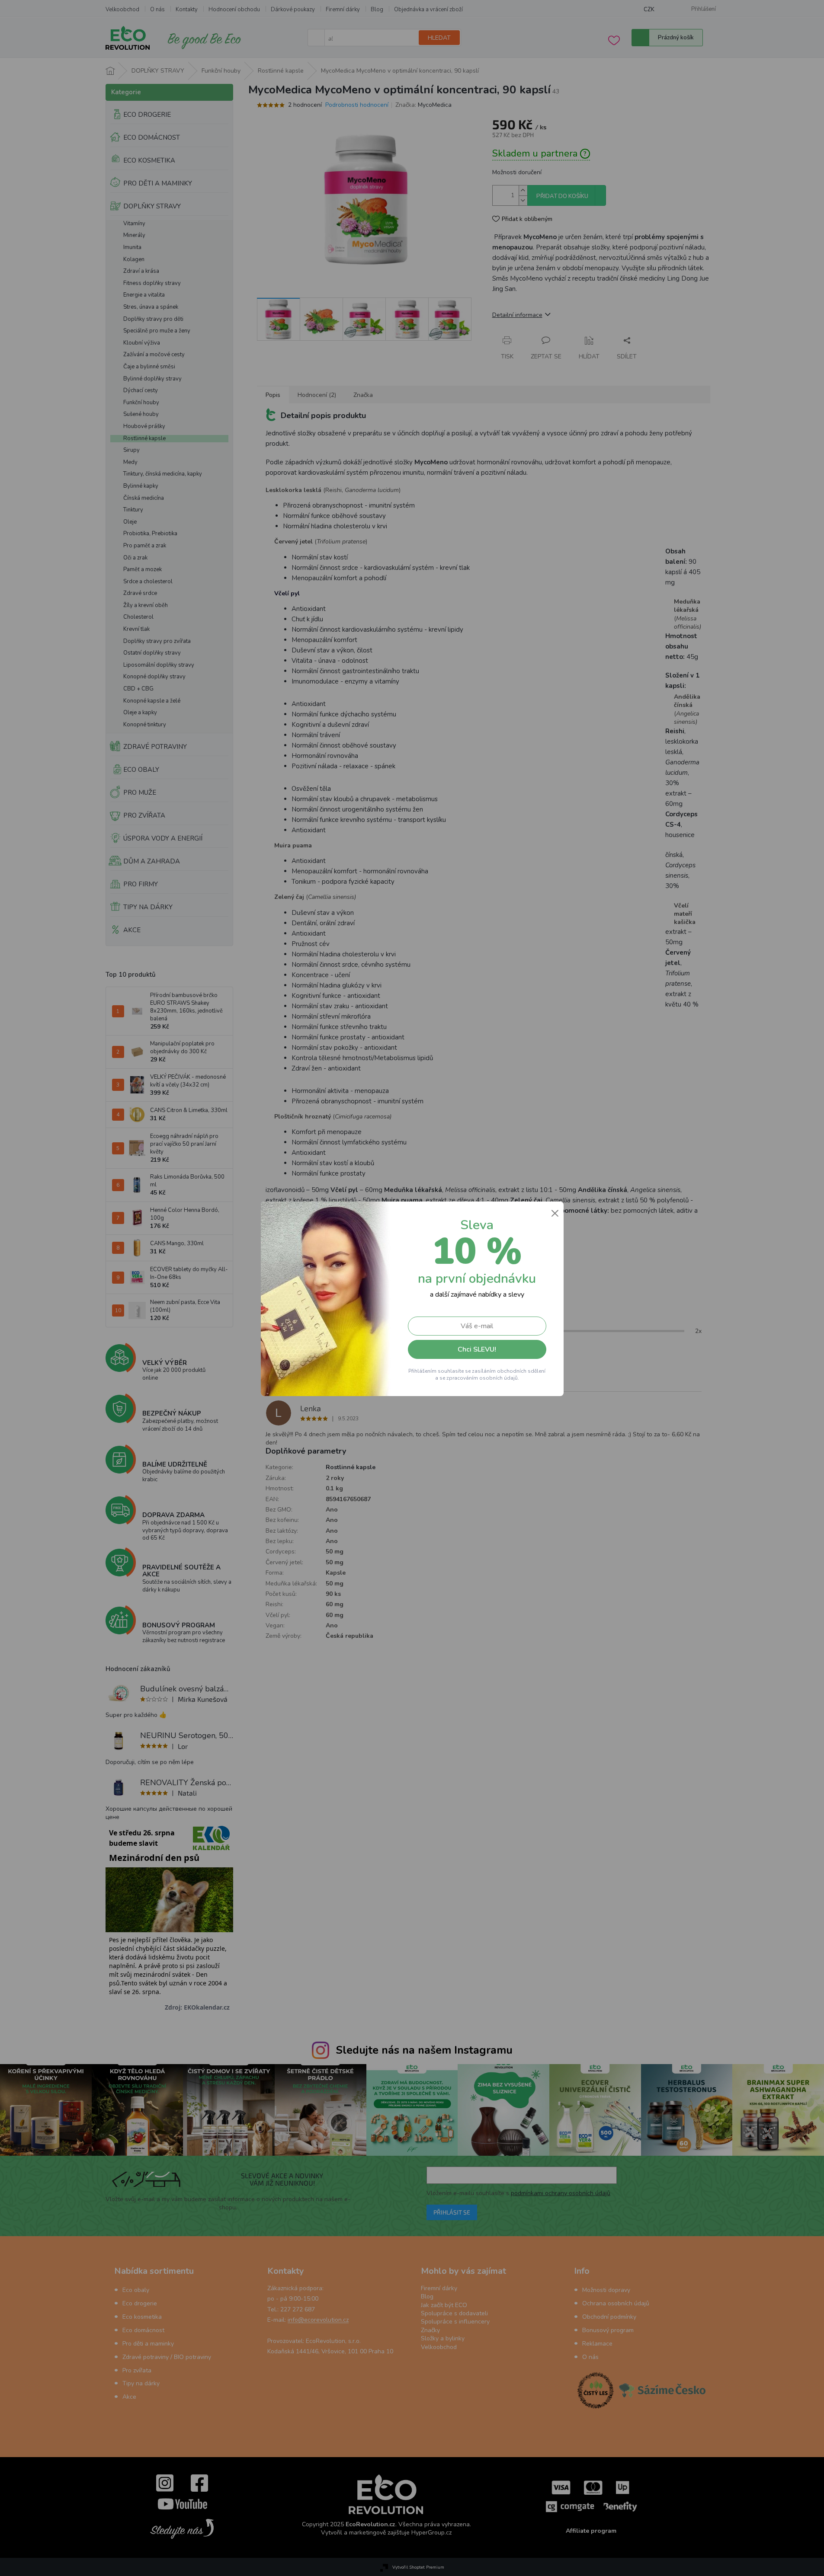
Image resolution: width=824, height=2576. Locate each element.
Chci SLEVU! (477, 1349)
